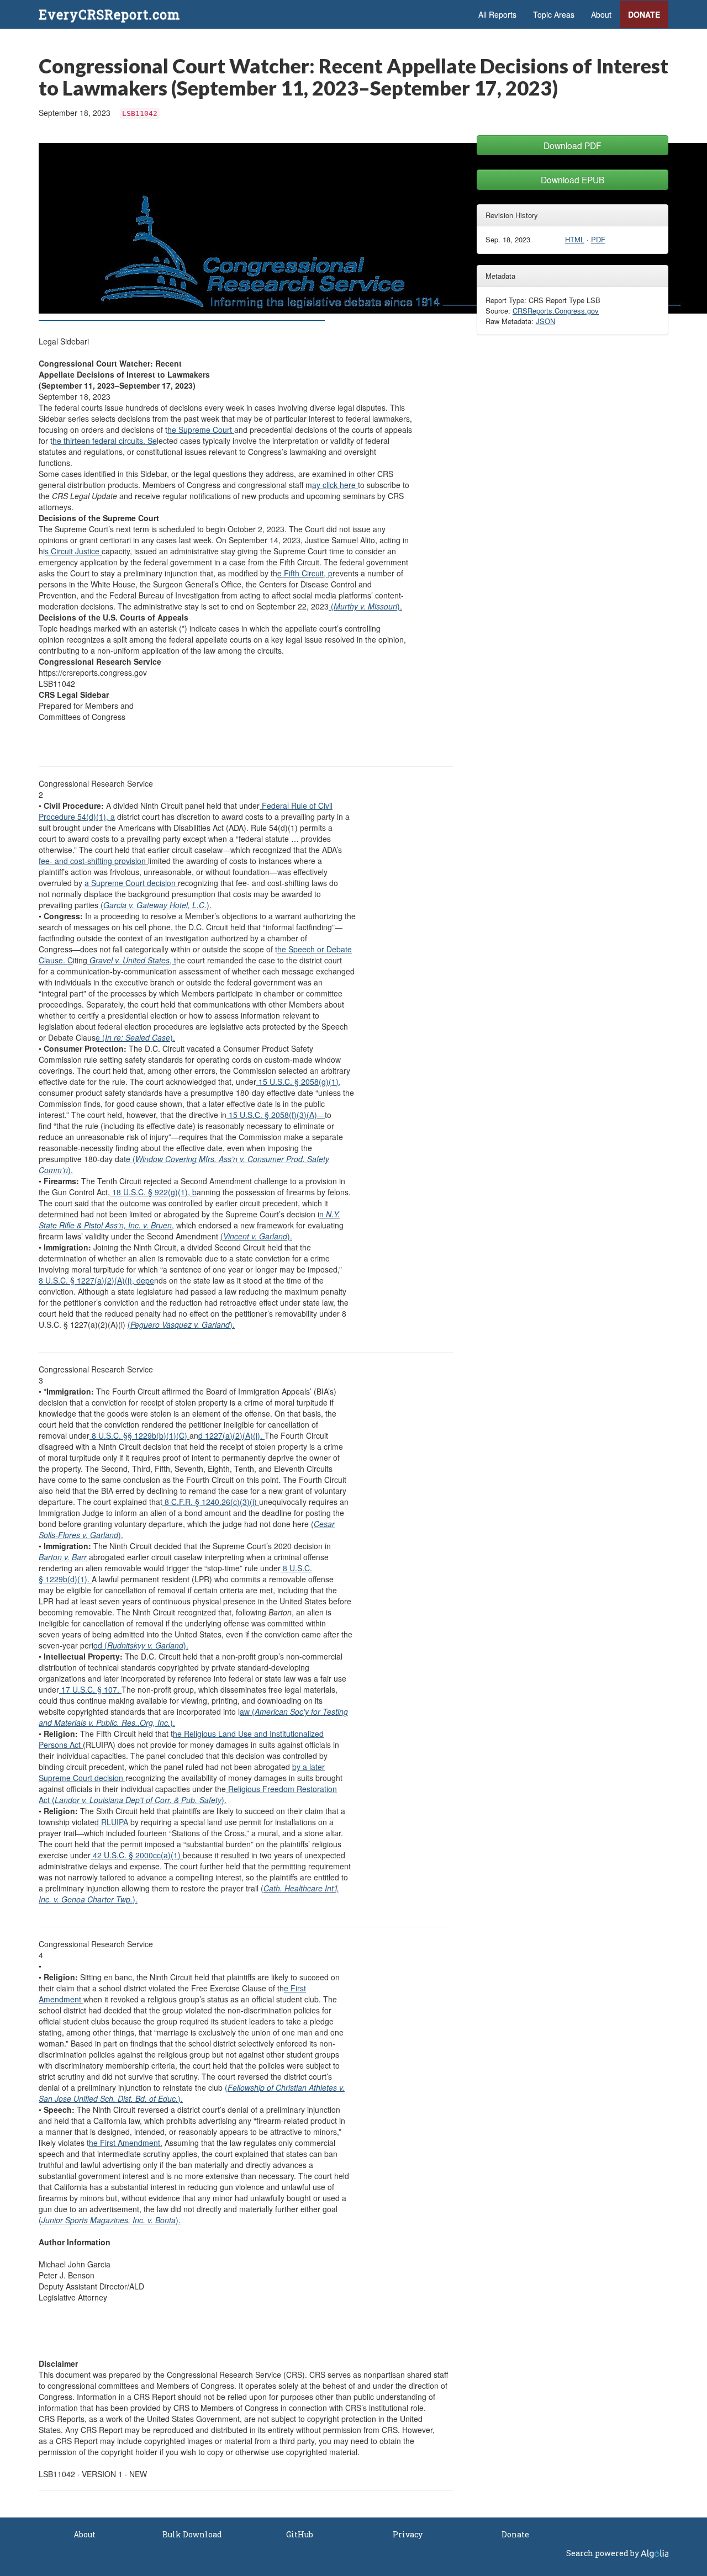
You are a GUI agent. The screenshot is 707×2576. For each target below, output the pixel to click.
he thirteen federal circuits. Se (105, 441)
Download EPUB (573, 179)
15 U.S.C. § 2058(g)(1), (299, 1082)
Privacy (408, 2534)
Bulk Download (192, 2534)
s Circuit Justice (73, 551)
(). (365, 606)
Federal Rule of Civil (296, 805)
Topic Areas (554, 14)
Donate (644, 14)
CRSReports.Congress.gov (556, 311)
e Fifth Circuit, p (305, 573)
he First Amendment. (126, 2143)
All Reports (497, 14)
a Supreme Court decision (131, 883)
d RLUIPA (112, 1822)
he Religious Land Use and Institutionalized (248, 1734)
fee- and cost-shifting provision (93, 861)
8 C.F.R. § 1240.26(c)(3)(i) (211, 1502)
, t (133, 960)
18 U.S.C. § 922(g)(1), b (153, 1192)
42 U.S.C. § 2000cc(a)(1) (137, 1855)
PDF (598, 239)
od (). (141, 1645)
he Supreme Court (201, 430)
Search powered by (603, 2553)
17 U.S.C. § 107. (90, 1689)
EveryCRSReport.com (109, 14)
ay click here (335, 485)
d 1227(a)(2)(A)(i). (231, 1435)
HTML (575, 239)
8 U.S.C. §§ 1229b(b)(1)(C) (139, 1435)
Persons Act (61, 1745)
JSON (545, 321)
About (601, 14)
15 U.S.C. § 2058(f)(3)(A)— (276, 1115)
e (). (135, 1037)
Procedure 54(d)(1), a (77, 817)
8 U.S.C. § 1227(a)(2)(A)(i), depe (96, 1280)
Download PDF (573, 145)
